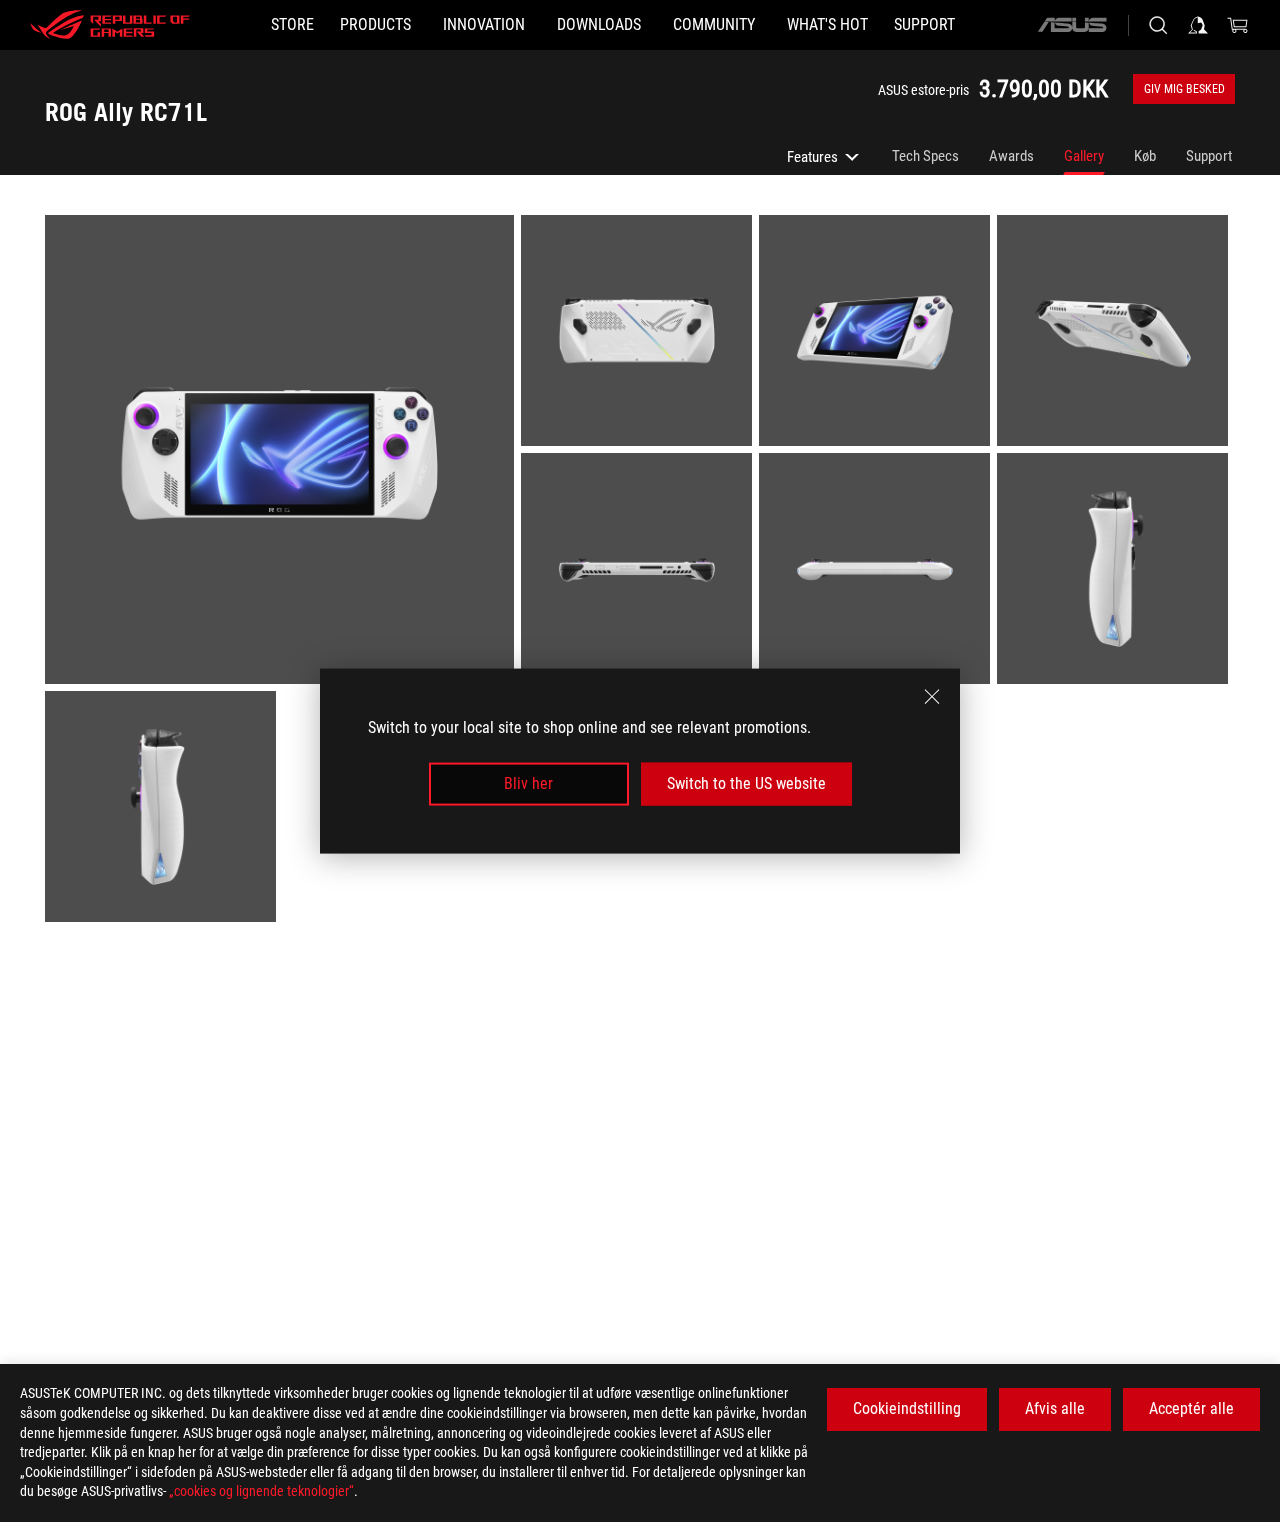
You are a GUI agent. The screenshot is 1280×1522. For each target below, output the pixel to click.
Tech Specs (925, 156)
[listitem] (283, 453)
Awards (1011, 156)
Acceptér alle (1191, 1408)
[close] (932, 697)
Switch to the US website (746, 783)
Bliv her (528, 783)
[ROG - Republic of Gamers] (110, 25)
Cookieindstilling (907, 1408)
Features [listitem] (824, 161)
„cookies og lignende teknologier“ (261, 1491)
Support (1209, 156)
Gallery (1084, 156)
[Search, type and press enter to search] (1158, 25)
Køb (1145, 156)
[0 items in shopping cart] (1238, 25)
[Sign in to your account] (1198, 25)
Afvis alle (1055, 1408)
